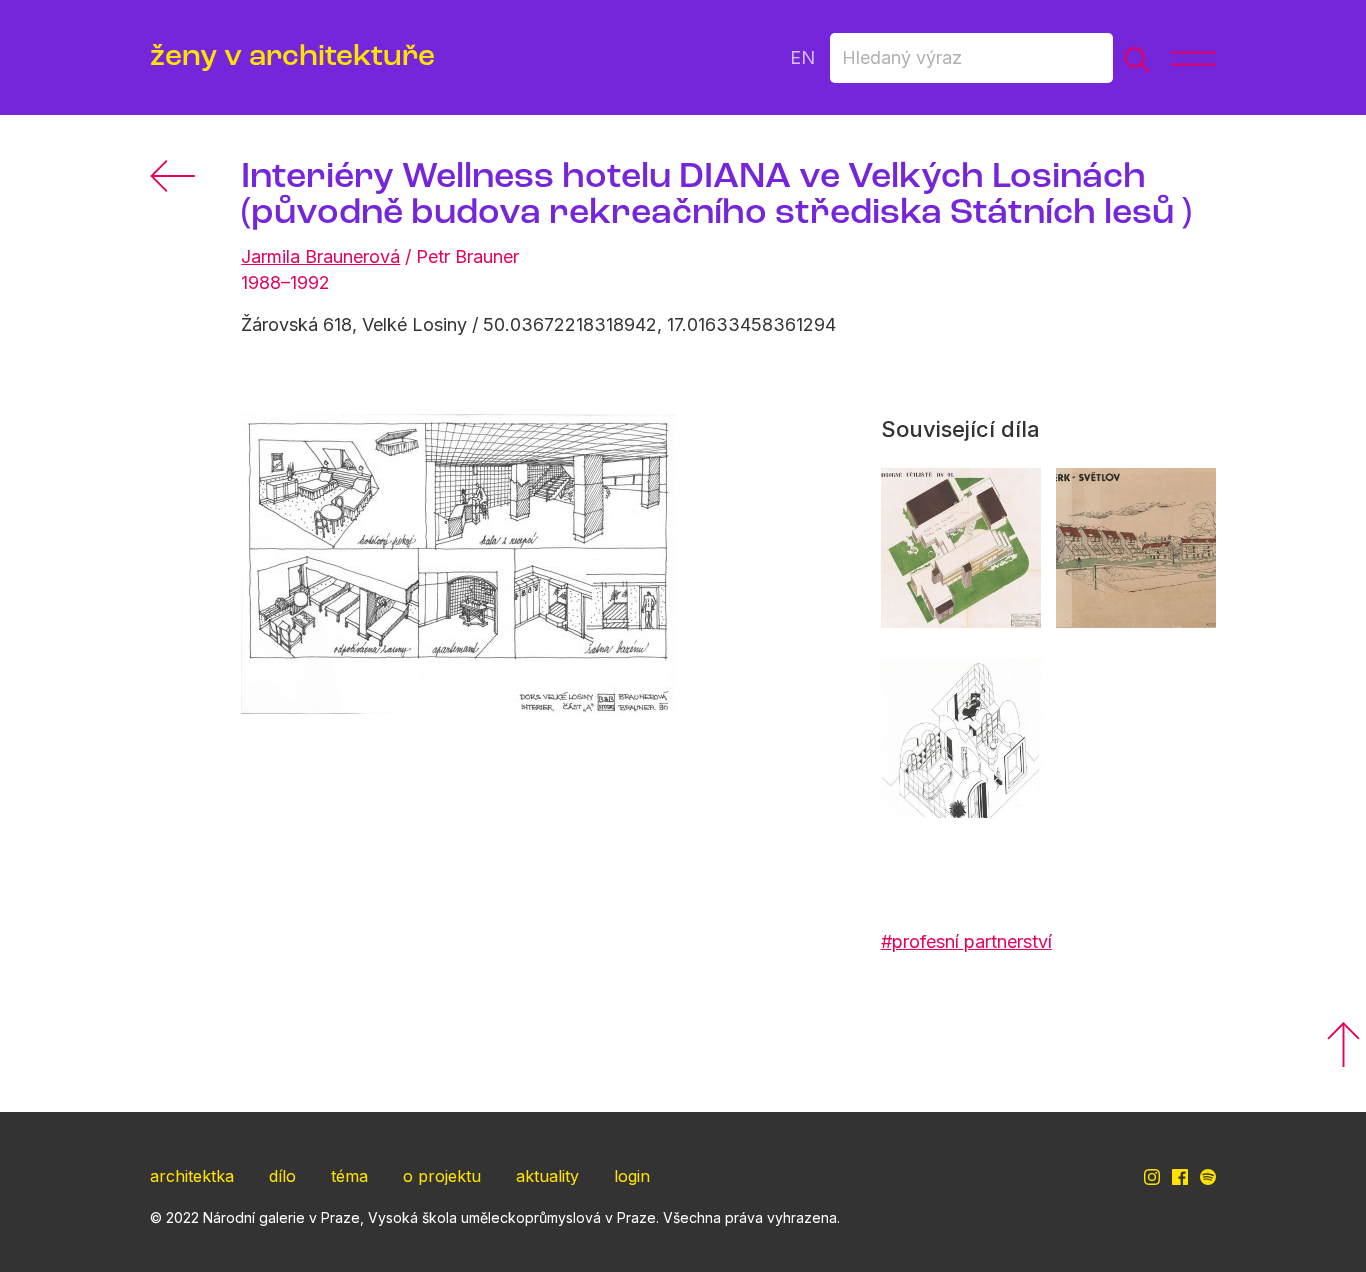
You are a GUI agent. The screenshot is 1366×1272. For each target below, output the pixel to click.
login (632, 1176)
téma (349, 1176)
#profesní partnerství (966, 941)
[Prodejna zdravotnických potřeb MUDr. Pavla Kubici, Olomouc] (961, 738)
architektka (192, 1176)
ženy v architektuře (292, 57)
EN (802, 57)
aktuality (547, 1176)
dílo (282, 1176)
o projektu (442, 1176)
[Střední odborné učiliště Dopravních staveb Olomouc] (961, 548)
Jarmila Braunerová (320, 256)
